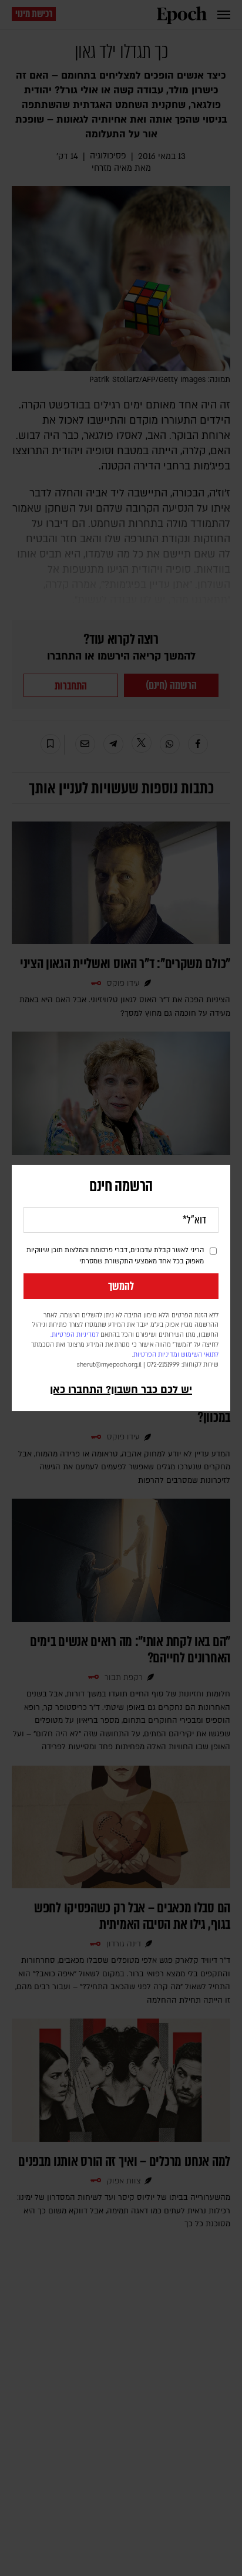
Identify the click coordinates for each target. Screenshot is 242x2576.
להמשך (121, 1286)
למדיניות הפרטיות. (75, 1335)
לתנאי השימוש (200, 1355)
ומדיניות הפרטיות (156, 1355)
